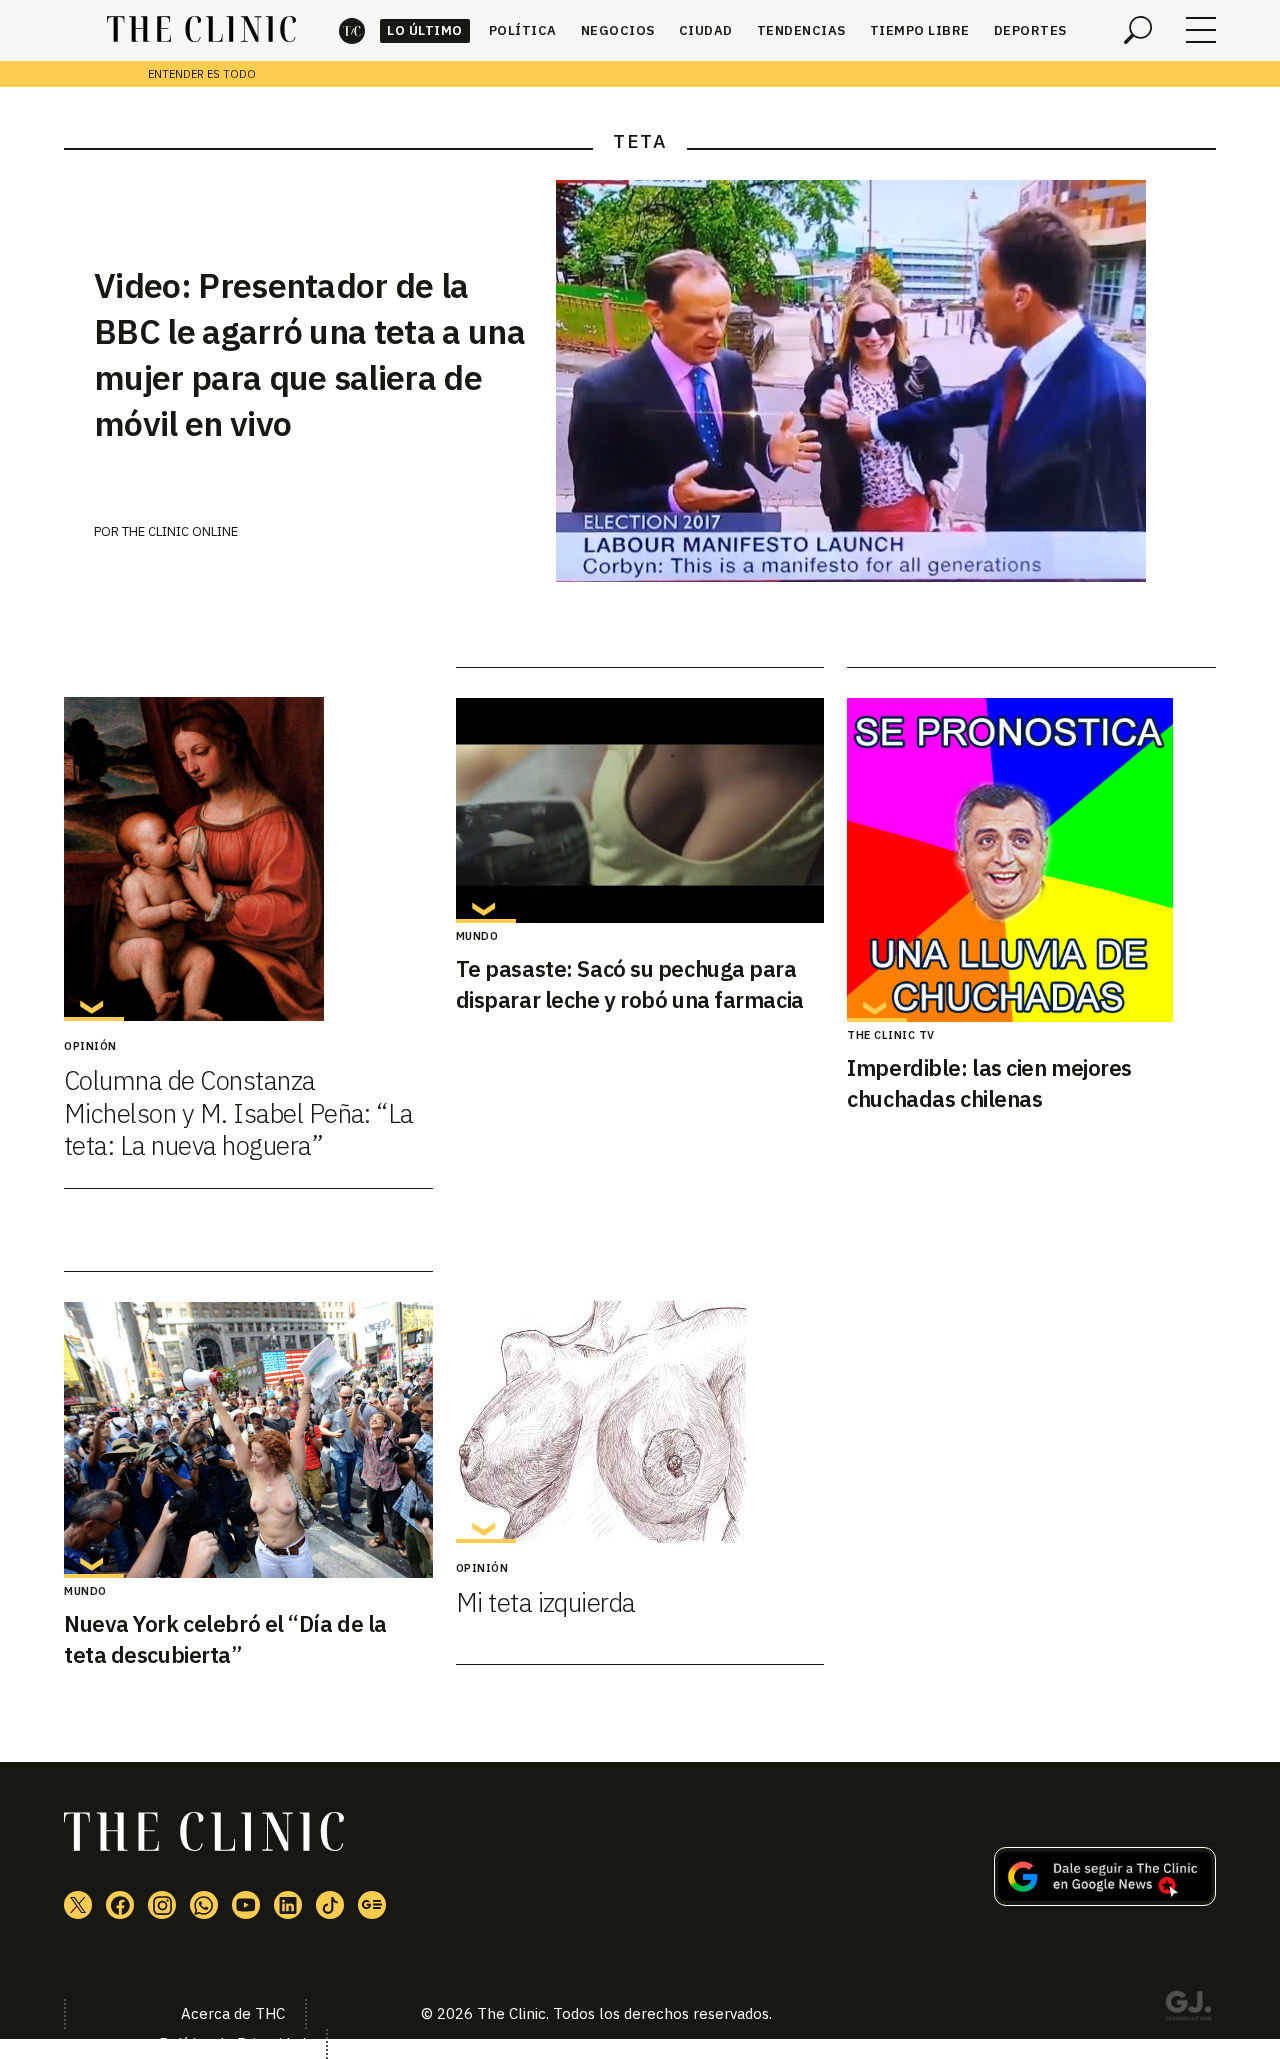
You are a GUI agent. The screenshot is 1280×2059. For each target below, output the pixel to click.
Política (523, 30)
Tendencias (801, 30)
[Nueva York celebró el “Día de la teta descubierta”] (248, 1440)
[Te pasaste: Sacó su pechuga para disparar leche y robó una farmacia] (640, 810)
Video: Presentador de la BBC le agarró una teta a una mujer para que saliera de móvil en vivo (309, 354)
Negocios (618, 30)
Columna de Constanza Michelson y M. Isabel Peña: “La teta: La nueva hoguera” (239, 1112)
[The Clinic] (201, 30)
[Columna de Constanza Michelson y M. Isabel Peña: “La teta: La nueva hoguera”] (248, 859)
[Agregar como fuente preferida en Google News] (1105, 1900)
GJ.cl (1188, 2009)
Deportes (1030, 30)
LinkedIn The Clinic (288, 1905)
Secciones (1201, 30)
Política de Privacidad (232, 2043)
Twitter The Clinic (78, 1905)
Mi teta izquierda (546, 1602)
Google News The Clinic (372, 1905)
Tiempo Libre (920, 30)
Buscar (1138, 30)
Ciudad (706, 30)
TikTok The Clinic (330, 1905)
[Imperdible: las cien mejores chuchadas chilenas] (1031, 860)
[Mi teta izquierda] (640, 1422)
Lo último (425, 30)
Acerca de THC (233, 2013)
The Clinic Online (180, 531)
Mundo (477, 936)
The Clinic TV (891, 1035)
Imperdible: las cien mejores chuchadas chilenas (989, 1083)
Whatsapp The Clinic (204, 1905)
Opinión (90, 1046)
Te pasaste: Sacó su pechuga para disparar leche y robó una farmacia (630, 984)
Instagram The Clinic (162, 1905)
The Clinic (352, 30)
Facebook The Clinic (120, 1905)
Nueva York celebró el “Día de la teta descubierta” (225, 1639)
